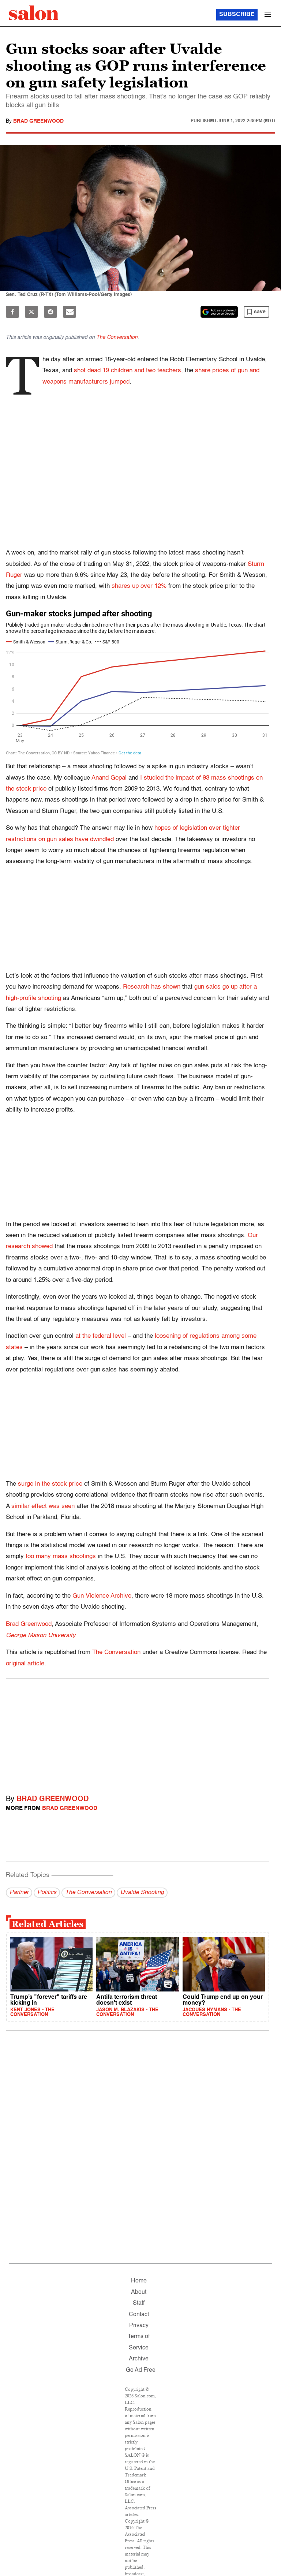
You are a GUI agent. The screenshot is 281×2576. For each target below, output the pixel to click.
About (139, 2292)
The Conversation (117, 337)
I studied (152, 778)
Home (139, 2281)
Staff (139, 2303)
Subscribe (237, 15)
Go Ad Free (141, 2370)
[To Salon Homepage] (34, 13)
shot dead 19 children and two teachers (128, 371)
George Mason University (41, 1636)
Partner (19, 1893)
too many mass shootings (61, 1556)
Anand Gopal (109, 778)
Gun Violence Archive (102, 1596)
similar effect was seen (43, 1506)
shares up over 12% (139, 586)
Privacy (139, 2326)
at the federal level (101, 1336)
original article (25, 1664)
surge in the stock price (50, 1484)
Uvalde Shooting (142, 1893)
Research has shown (152, 987)
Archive (139, 2359)
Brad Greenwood (38, 121)
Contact (139, 2315)
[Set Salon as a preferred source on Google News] (219, 312)
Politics (47, 1893)
